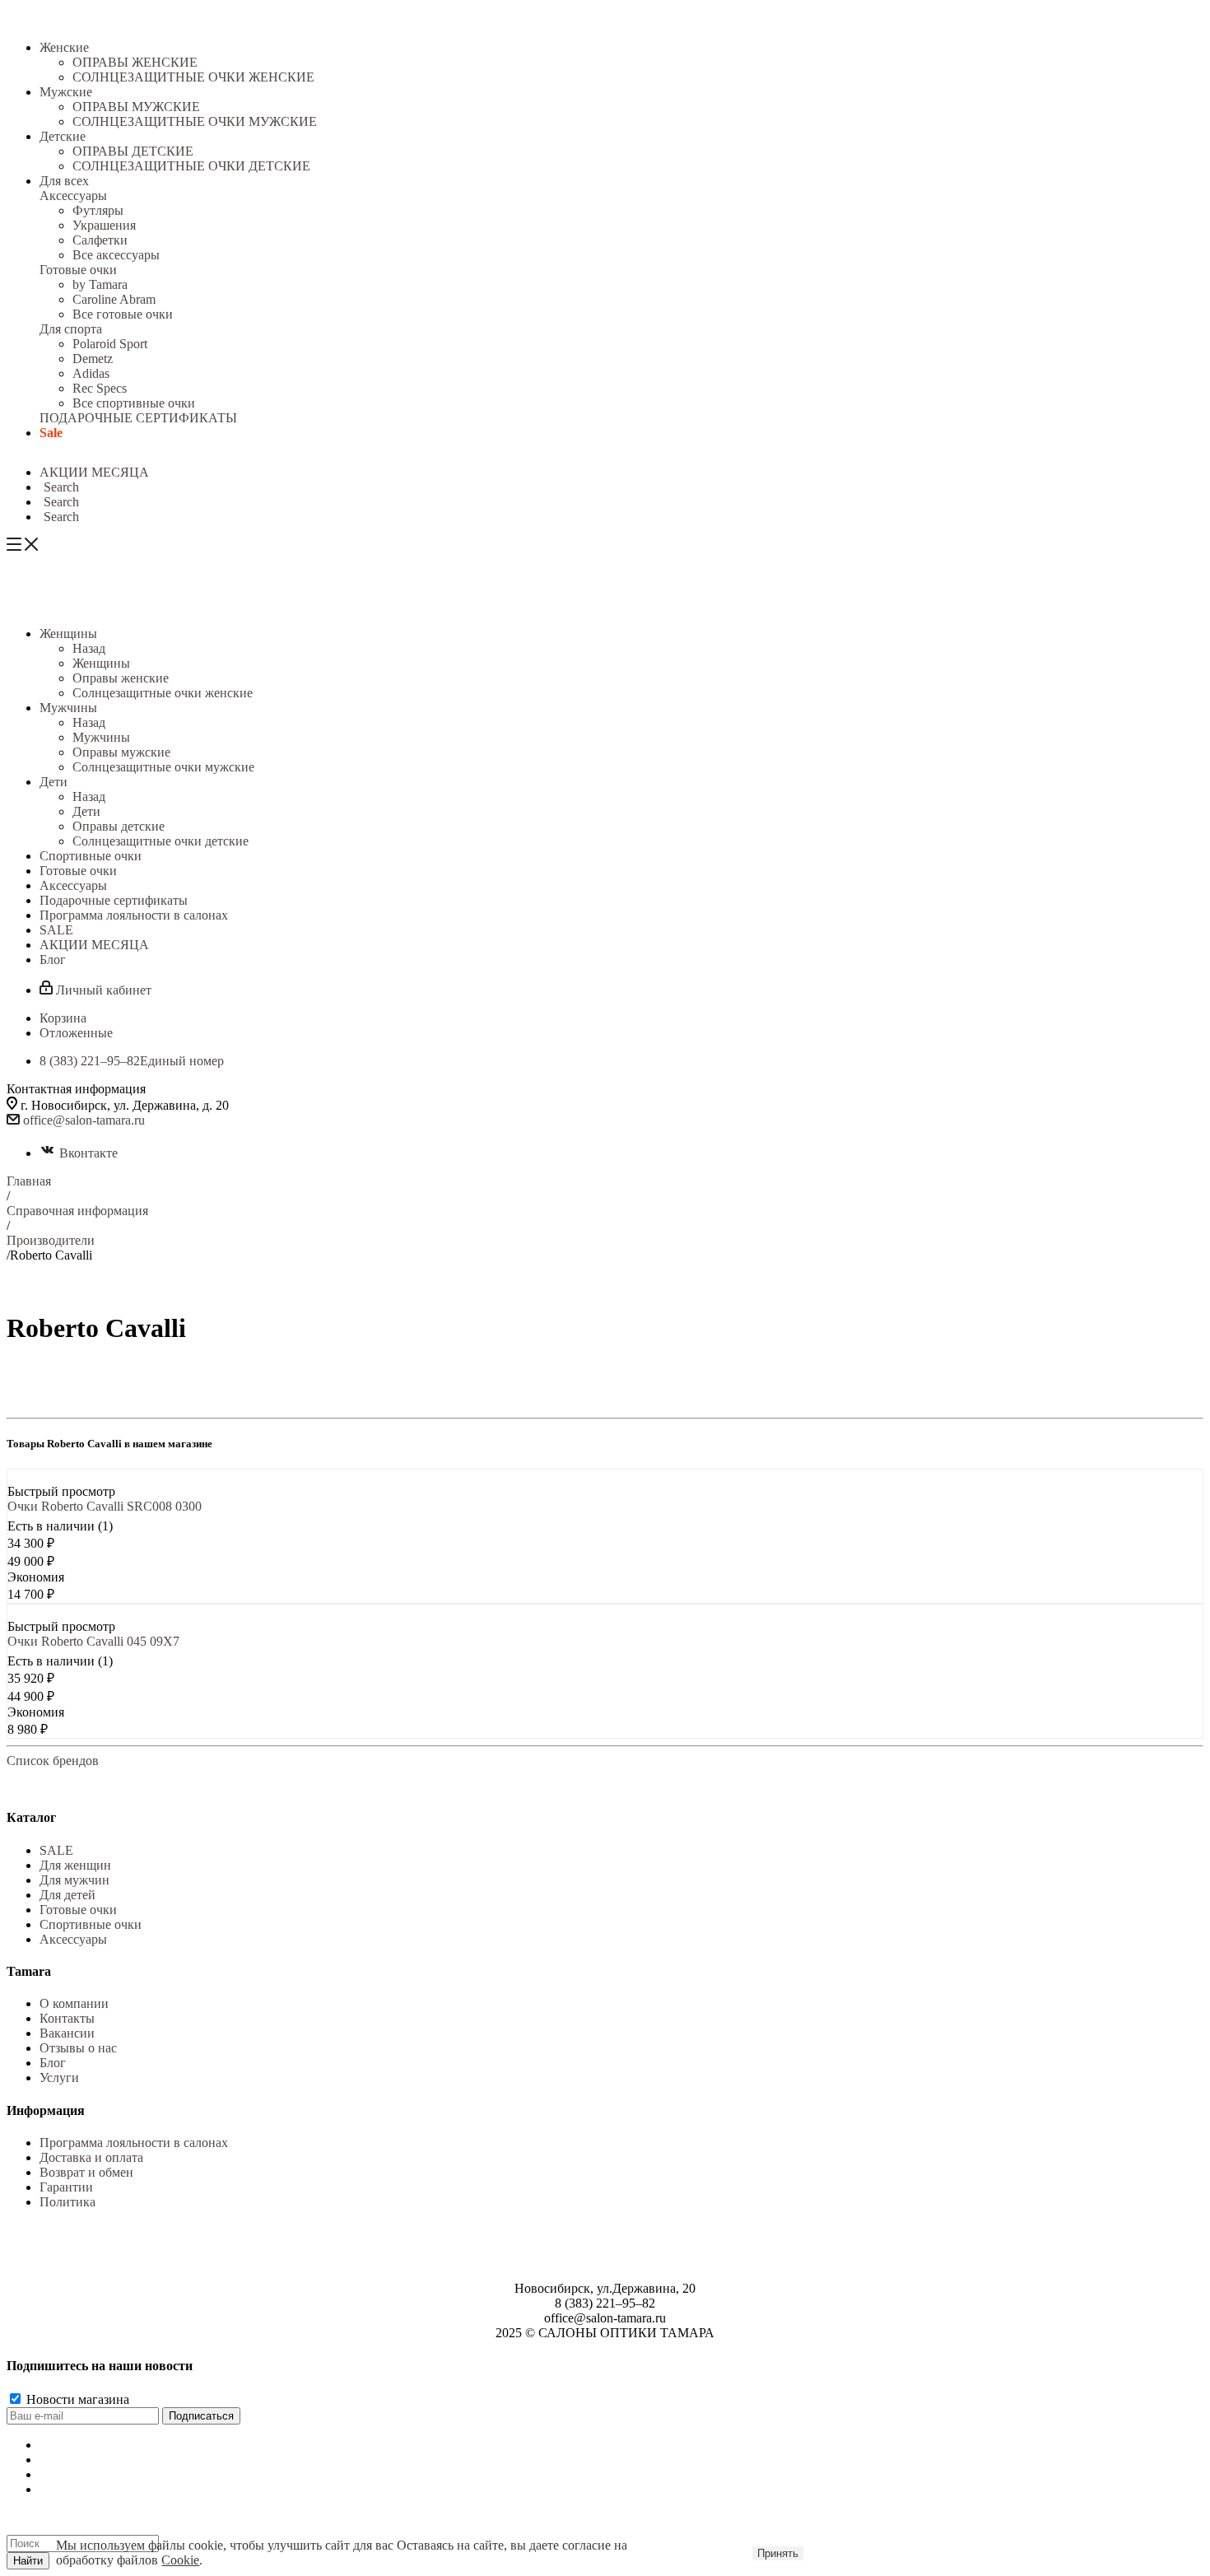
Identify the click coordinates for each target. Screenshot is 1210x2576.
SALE (56, 1850)
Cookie (180, 2560)
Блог (53, 2063)
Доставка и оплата (91, 2157)
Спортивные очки (91, 1924)
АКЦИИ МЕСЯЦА (94, 472)
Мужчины (101, 737)
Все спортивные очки (134, 403)
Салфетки (100, 240)
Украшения (104, 225)
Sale (51, 433)
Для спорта (71, 329)
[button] (59, 487)
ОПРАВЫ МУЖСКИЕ (136, 107)
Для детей (67, 1895)
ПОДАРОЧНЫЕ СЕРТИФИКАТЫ (138, 418)
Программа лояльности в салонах (134, 2143)
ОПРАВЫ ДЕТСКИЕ (133, 151)
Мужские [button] (66, 92)
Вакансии (67, 2033)
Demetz (93, 359)
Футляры (98, 210)
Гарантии (66, 2187)
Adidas (91, 373)
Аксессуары (73, 196)
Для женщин (75, 1865)
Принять (778, 2553)
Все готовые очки (123, 314)
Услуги (59, 2078)
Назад (89, 648)
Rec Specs (100, 388)
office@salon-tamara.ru (84, 1120)
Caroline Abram (114, 299)
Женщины (101, 663)
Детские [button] (63, 136)
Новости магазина (76, 2399)
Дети (86, 811)
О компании (74, 2003)
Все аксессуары (116, 255)
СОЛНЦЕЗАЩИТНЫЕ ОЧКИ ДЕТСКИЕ (191, 166)
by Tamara (100, 284)
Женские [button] (64, 47)
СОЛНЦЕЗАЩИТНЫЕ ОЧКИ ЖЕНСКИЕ (193, 77)
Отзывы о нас (78, 2048)
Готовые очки (78, 270)
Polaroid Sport (110, 344)
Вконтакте (88, 1153)
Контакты (67, 2018)
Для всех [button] (64, 181)
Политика (67, 2202)
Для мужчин (74, 1880)
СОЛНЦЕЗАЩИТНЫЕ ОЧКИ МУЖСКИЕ (195, 121)
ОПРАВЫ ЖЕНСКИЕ (135, 62)
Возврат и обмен (86, 2172)
